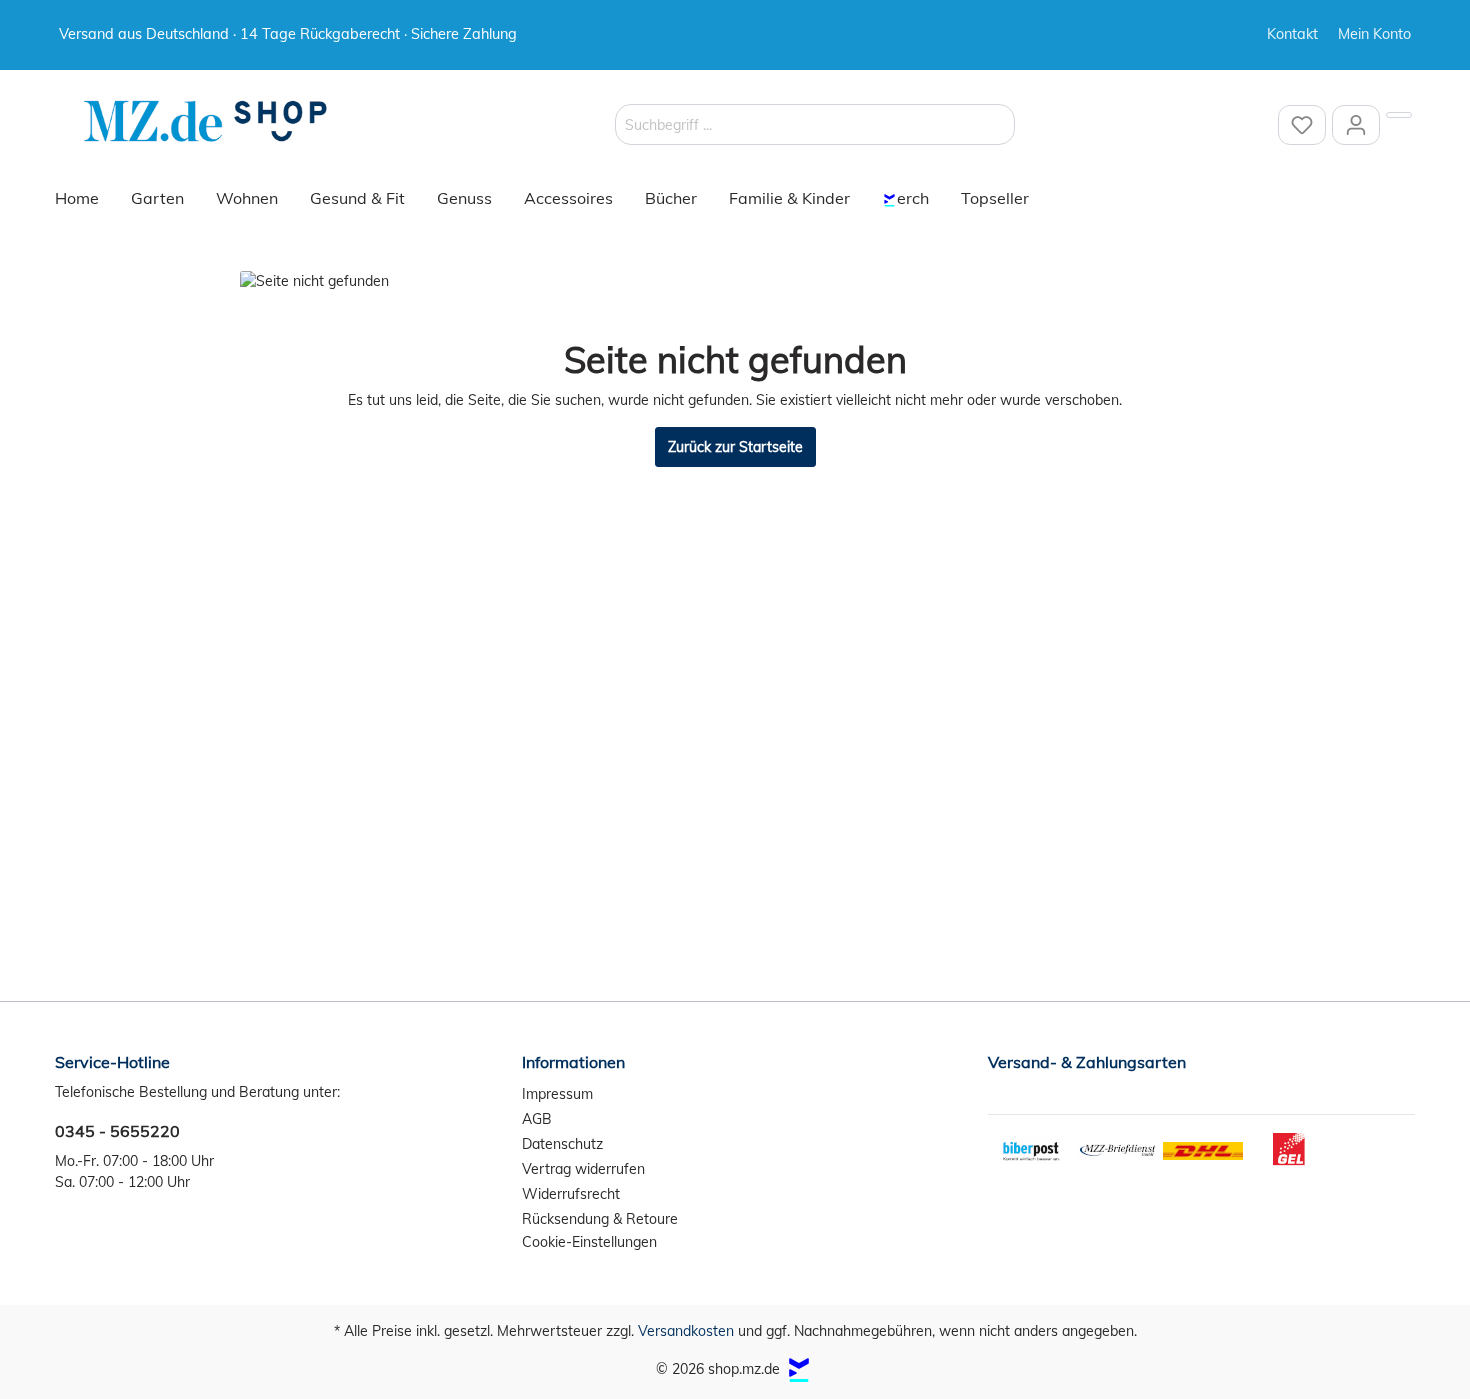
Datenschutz (562, 1144)
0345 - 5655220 (117, 1131)
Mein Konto (1374, 34)
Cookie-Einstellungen (589, 1242)
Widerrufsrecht (571, 1194)
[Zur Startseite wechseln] (205, 121)
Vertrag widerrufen (583, 1169)
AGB (537, 1119)
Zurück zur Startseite (735, 447)
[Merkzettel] (1302, 125)
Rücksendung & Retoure (600, 1219)
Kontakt (1292, 34)
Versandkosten (686, 1331)
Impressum (557, 1094)
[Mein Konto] (1356, 125)
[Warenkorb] (1399, 115)
